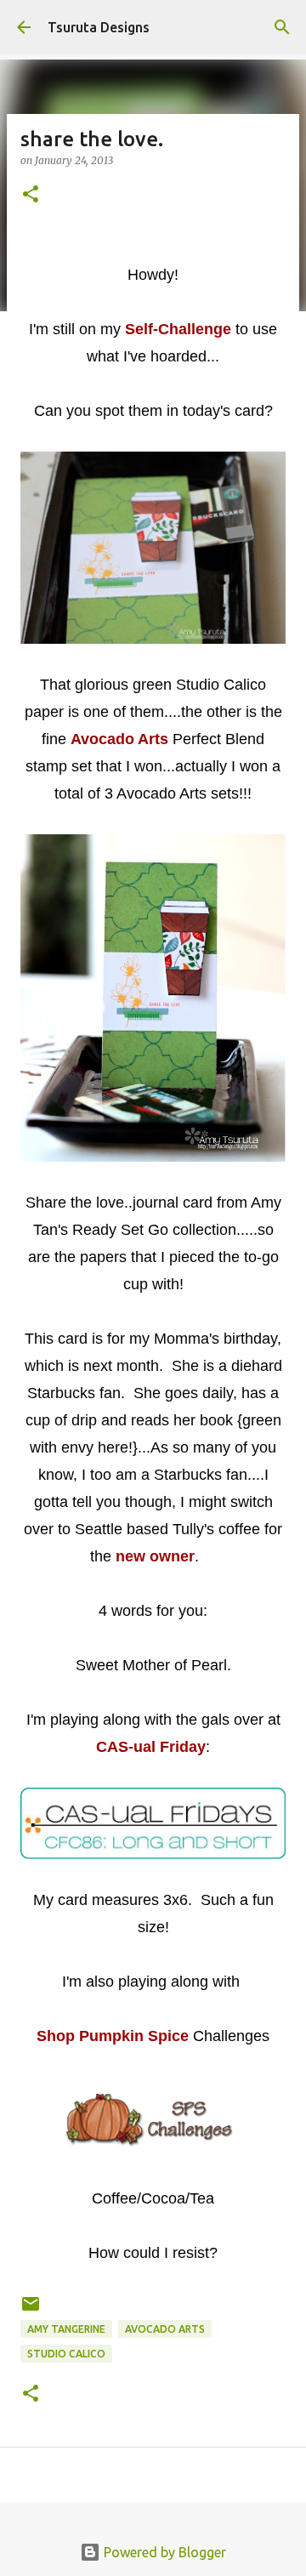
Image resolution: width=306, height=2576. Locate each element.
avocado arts (165, 2329)
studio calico (66, 2354)
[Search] (282, 27)
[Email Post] (31, 2310)
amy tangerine (66, 2329)
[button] (31, 195)
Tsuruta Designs (99, 27)
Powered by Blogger (163, 2552)
